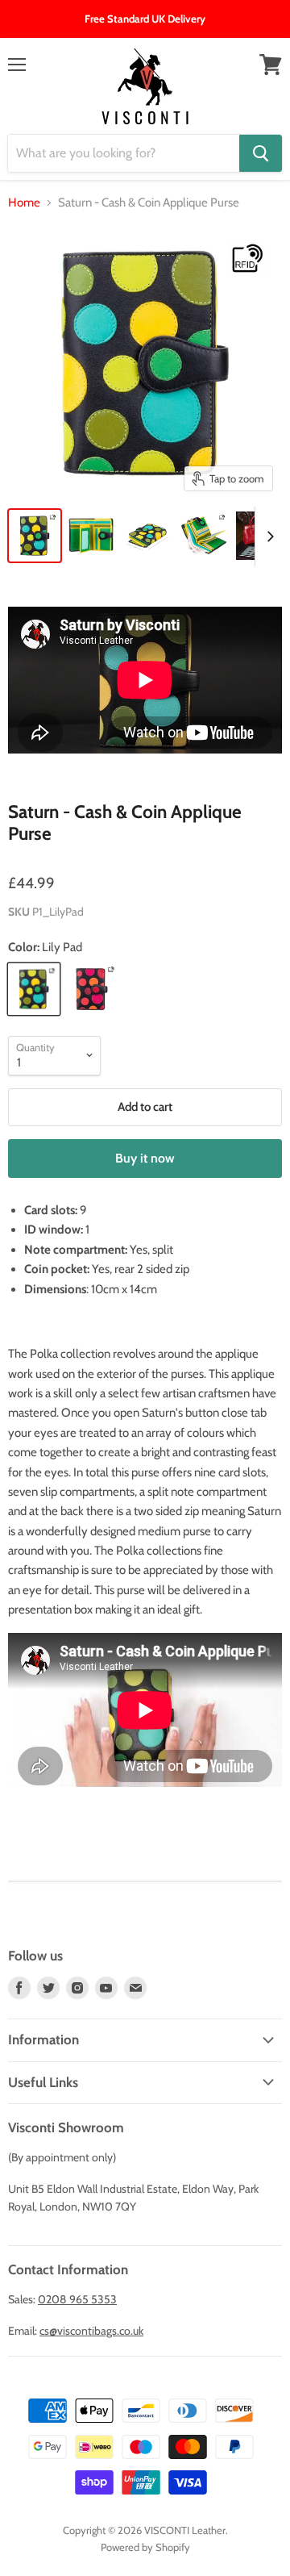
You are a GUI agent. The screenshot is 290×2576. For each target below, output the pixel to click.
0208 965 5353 (77, 2299)
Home (24, 203)
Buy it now (145, 1158)
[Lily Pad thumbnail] (35, 536)
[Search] (261, 153)
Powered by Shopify (145, 2547)
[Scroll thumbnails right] (267, 536)
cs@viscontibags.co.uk (91, 2331)
